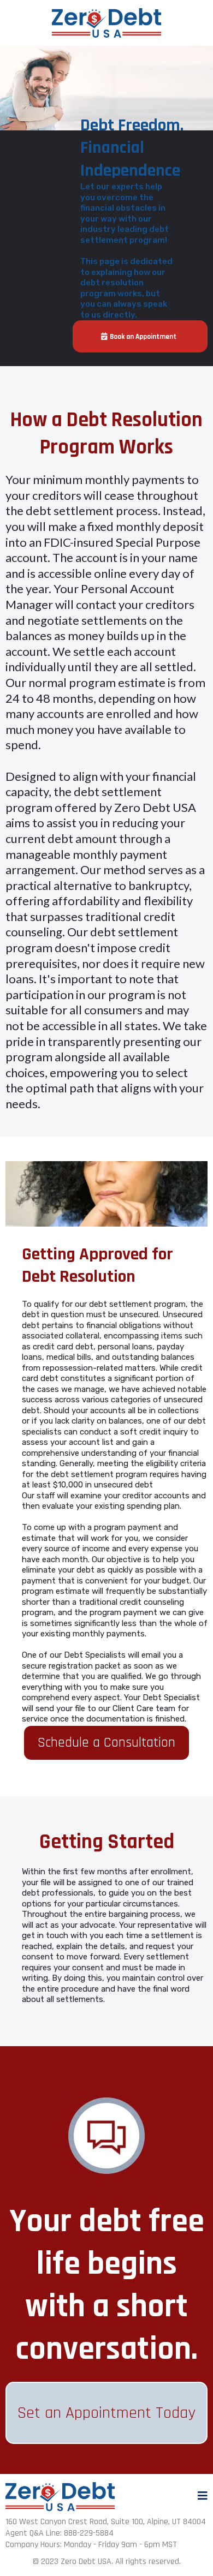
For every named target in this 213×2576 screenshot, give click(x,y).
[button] (203, 2497)
